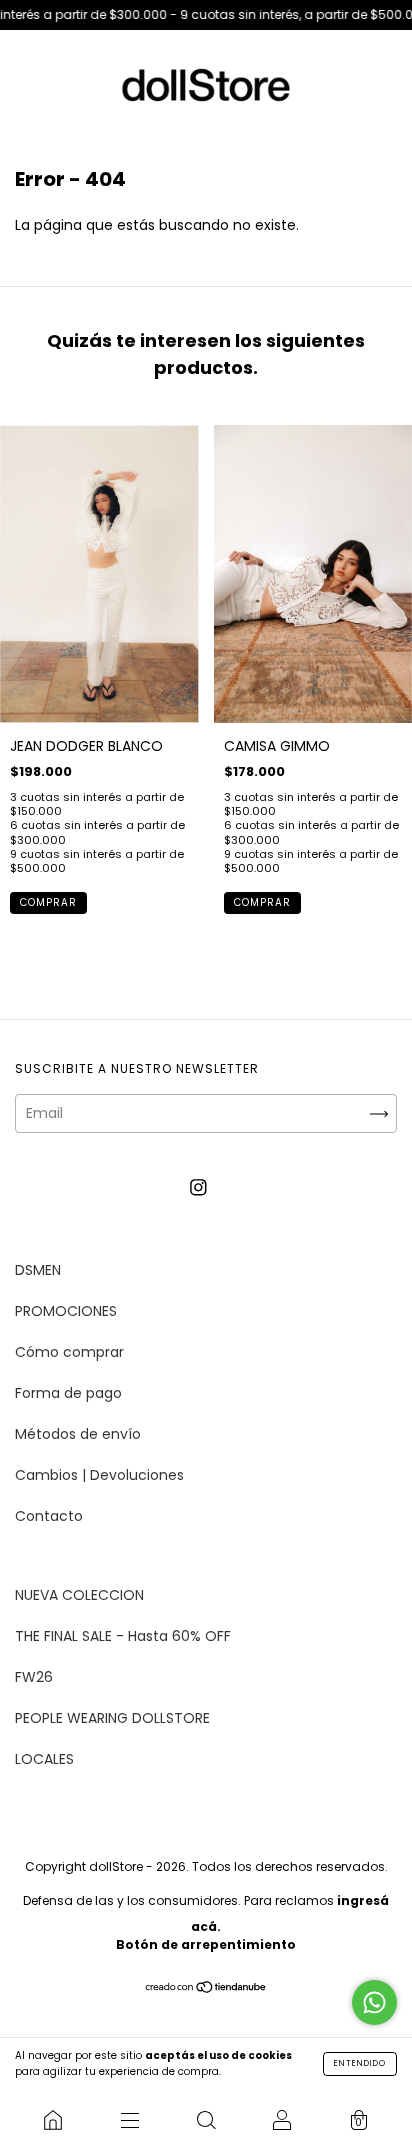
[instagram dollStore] (198, 1187)
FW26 (34, 1677)
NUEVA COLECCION (79, 1595)
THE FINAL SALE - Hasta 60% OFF (123, 1636)
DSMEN (38, 1270)
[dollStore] (53, 2120)
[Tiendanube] (206, 1988)
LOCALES (44, 1759)
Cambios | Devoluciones (99, 1475)
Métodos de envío (78, 1434)
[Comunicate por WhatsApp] (374, 2002)
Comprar (48, 902)
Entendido (360, 2063)
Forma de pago (68, 1393)
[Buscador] (206, 2120)
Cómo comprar (69, 1352)
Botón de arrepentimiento (206, 1944)
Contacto (49, 1516)
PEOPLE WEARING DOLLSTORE (112, 1718)
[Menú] (129, 2120)
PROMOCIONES (66, 1311)
